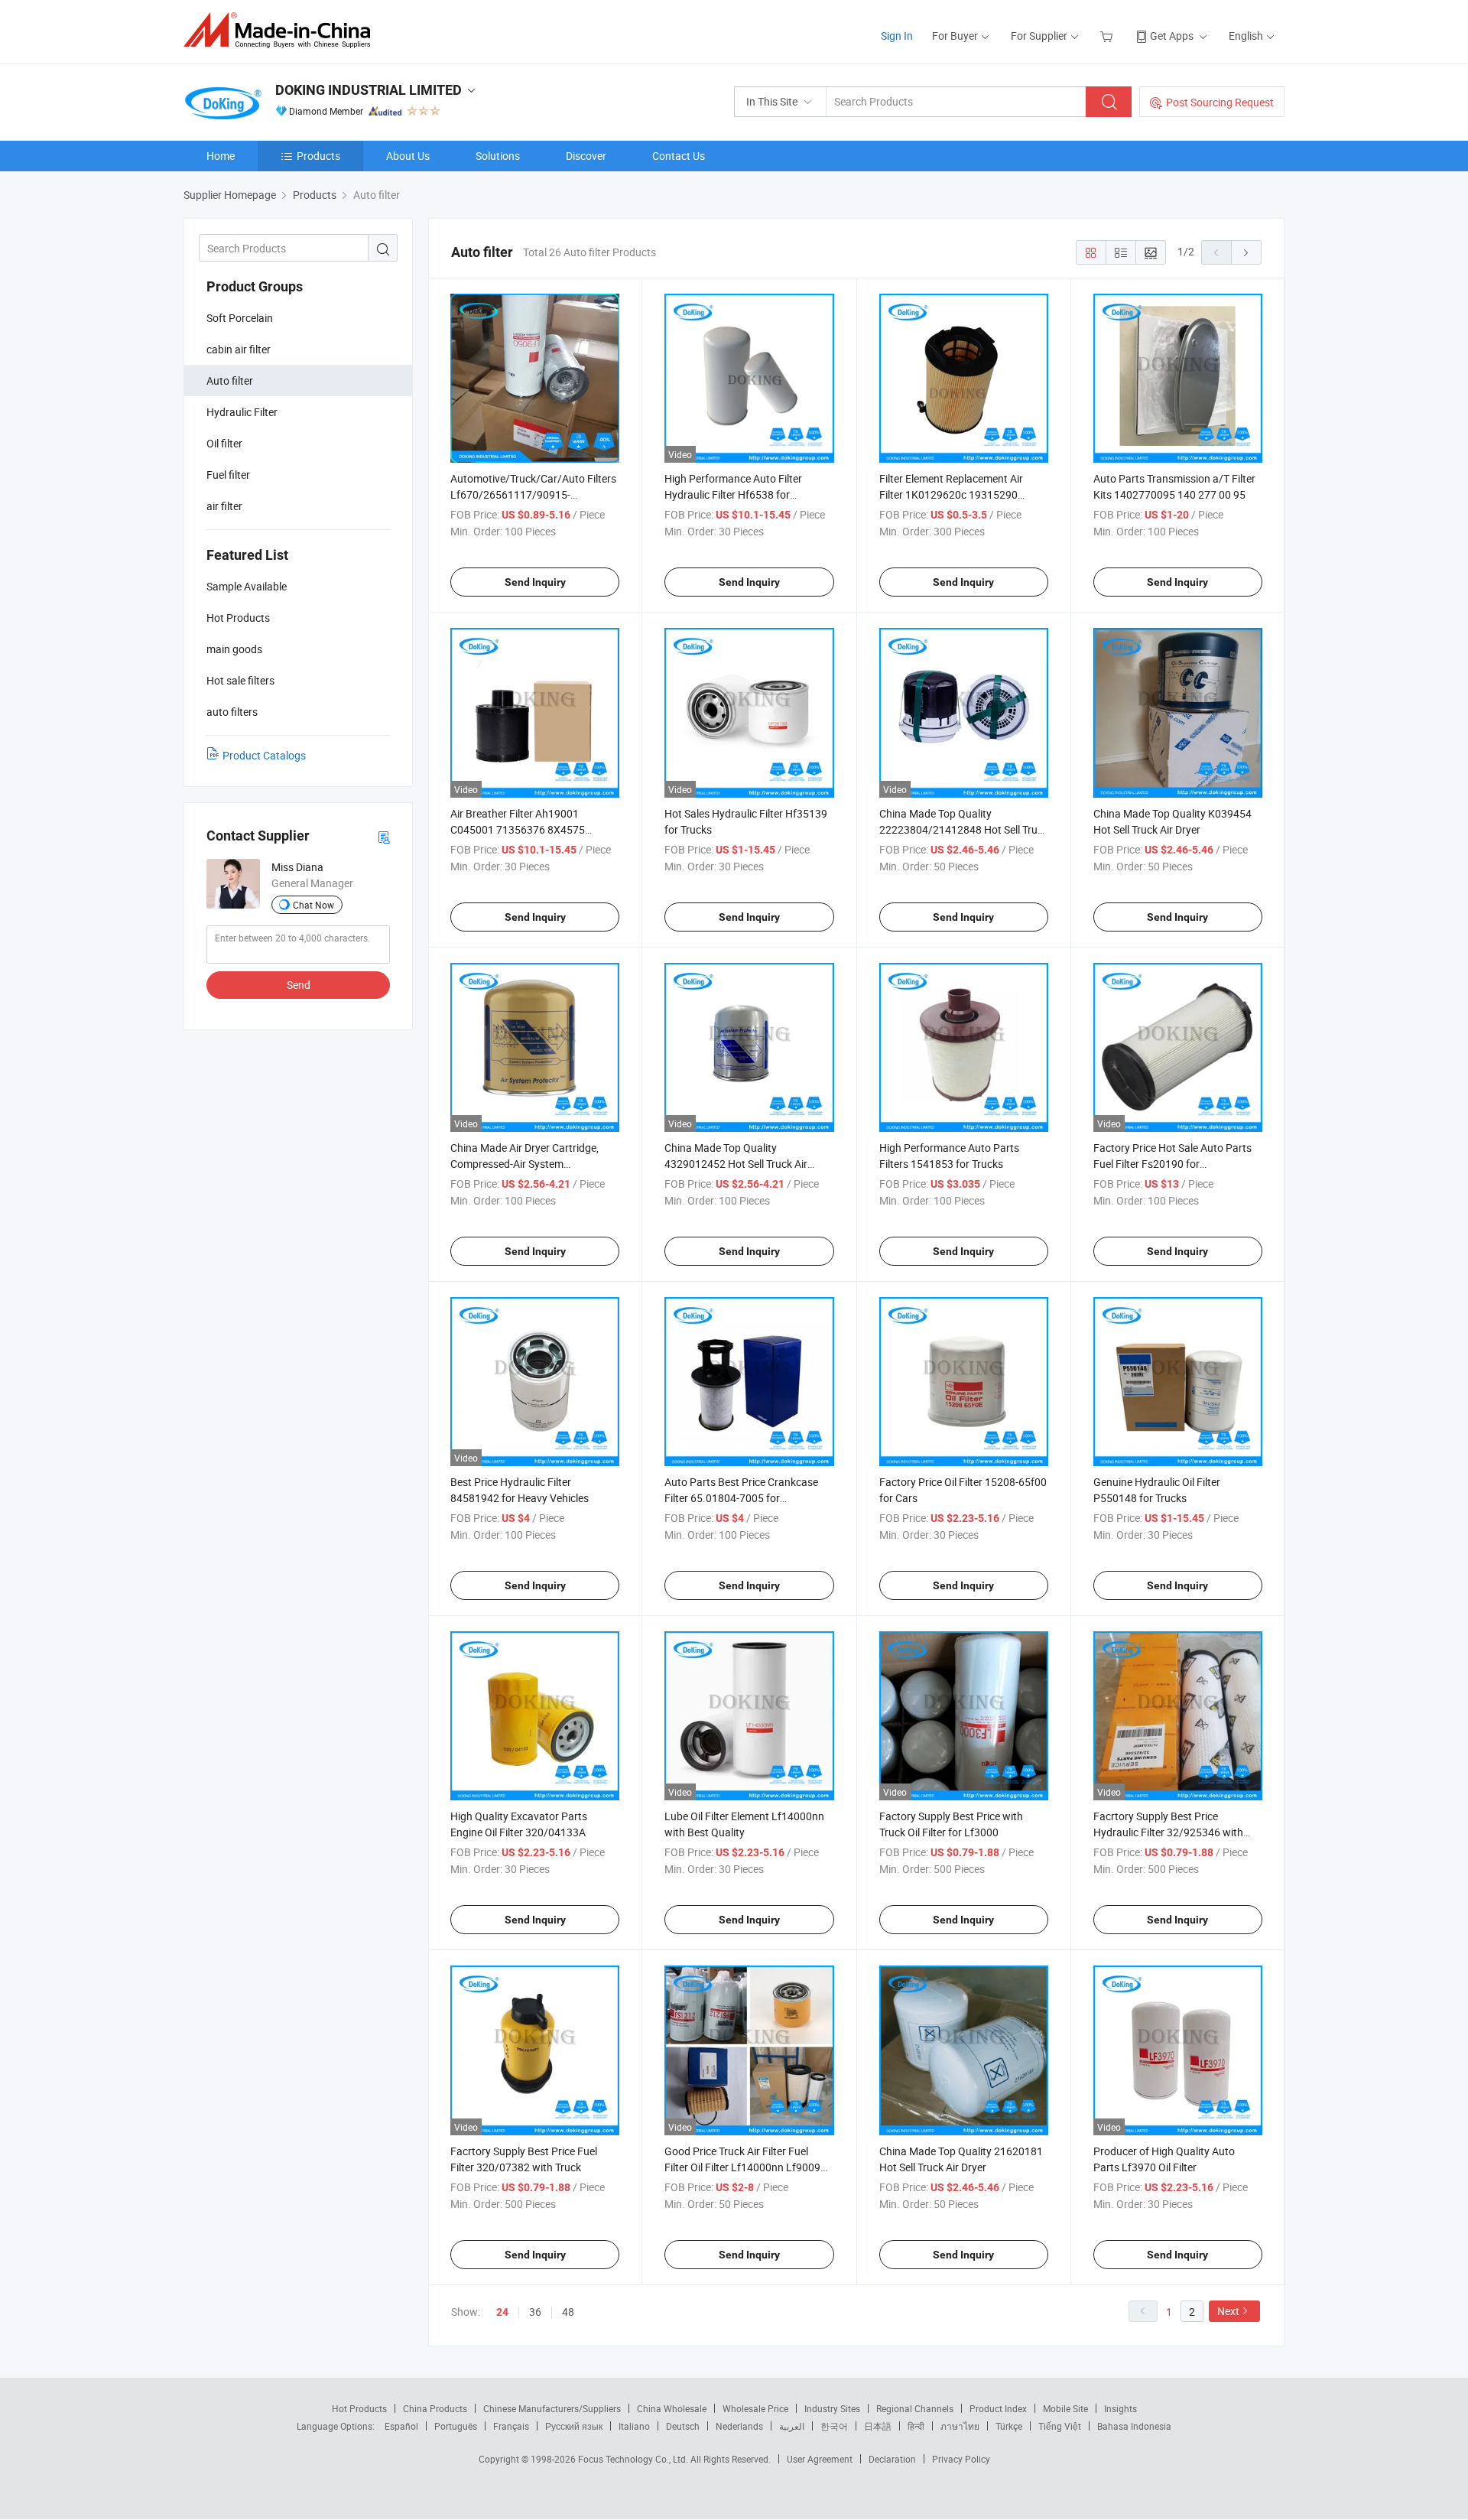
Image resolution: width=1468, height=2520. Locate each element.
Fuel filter (228, 475)
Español (401, 2426)
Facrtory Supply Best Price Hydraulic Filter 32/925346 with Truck (1168, 1832)
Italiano (634, 2426)
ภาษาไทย (960, 2426)
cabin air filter (239, 349)
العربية (792, 2426)
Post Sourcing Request (1220, 102)
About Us (408, 156)
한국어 (834, 2426)
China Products (435, 2408)
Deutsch (683, 2426)
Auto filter (230, 380)
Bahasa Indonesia (1134, 2426)
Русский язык (574, 2426)
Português (456, 2426)
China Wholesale (672, 2408)
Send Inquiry (535, 582)
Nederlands (739, 2426)
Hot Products (359, 2408)
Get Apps (1172, 36)
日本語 (878, 2426)
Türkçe (1009, 2426)
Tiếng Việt (1060, 2426)
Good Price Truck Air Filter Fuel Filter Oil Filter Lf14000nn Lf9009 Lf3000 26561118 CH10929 (742, 2167)
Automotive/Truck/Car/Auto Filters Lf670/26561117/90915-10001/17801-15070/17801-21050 (534, 494)
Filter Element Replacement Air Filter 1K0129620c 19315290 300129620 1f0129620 (951, 494)
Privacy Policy (961, 2459)
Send (299, 985)
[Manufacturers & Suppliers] (282, 30)
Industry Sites (832, 2408)
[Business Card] (384, 836)
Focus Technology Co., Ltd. (634, 2459)
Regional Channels (915, 2408)
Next (1228, 2311)
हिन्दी (916, 2426)
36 (535, 2312)
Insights (1120, 2408)
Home (221, 156)
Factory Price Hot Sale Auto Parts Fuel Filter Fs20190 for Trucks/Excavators (1172, 1164)
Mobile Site (1065, 2408)
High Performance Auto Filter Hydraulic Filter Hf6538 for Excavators (733, 494)
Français (511, 2426)
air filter (224, 506)
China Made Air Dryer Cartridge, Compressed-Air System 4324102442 (525, 1164)
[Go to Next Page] (1246, 252)
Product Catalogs (264, 755)
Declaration (892, 2459)
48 (568, 2312)
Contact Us (679, 156)
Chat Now (313, 905)
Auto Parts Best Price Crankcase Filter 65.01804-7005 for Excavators (741, 1498)
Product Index (998, 2408)
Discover (586, 156)
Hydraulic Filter (242, 412)
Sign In (897, 36)
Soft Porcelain (240, 318)
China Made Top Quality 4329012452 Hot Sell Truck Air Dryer (736, 1164)
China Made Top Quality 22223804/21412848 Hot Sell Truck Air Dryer (964, 829)
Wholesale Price (755, 2408)
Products (318, 156)
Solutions (498, 156)
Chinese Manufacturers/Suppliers (552, 2408)
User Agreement (820, 2459)
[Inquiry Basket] (1108, 36)
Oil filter (224, 443)
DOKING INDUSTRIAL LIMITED (369, 90)
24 (502, 2312)
